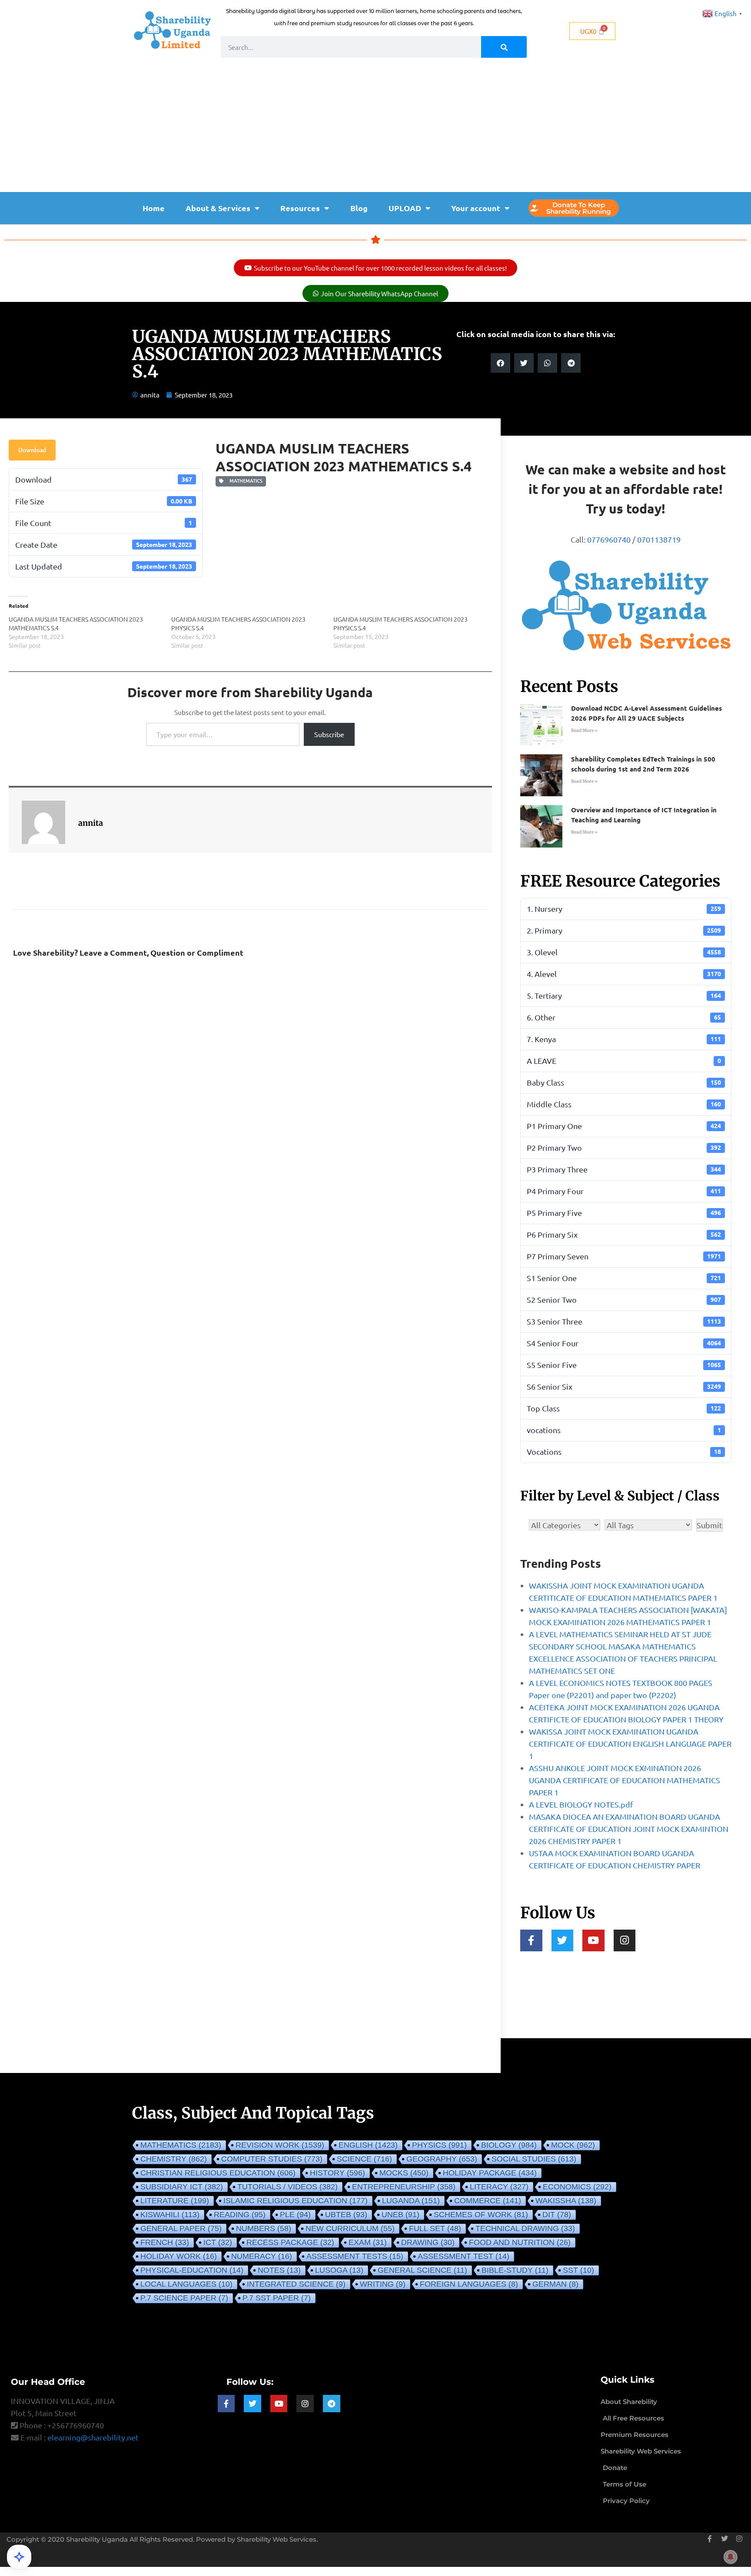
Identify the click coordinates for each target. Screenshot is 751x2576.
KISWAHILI (170, 2215)
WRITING (383, 2284)
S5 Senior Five (624, 1365)
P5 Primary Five (624, 1213)
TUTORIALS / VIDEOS (287, 2187)
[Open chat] (19, 2557)
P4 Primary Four (624, 1191)
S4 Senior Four (624, 1343)
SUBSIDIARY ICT (182, 2187)
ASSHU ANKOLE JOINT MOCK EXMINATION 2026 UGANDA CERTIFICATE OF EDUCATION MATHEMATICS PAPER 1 (625, 1780)
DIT (557, 2215)
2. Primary (624, 930)
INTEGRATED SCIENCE (296, 2284)
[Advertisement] (375, 127)
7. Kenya (624, 1039)
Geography (442, 2159)
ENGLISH (368, 2145)
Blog (359, 208)
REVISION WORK (280, 2145)
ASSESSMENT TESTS (355, 2256)
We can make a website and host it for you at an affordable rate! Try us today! (626, 489)
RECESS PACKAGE (290, 2242)
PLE (295, 2215)
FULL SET (435, 2228)
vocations (624, 1430)
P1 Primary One (624, 1126)
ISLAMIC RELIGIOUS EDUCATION (296, 2201)
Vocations (624, 1452)
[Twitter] (563, 1941)
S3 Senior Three (624, 1321)
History (337, 2173)
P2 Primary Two (624, 1147)
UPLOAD (405, 208)
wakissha (566, 2201)
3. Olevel (624, 952)
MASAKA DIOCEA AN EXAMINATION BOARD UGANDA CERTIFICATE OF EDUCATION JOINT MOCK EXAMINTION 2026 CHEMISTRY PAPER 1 (629, 1829)
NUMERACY (262, 2256)
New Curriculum (350, 2228)
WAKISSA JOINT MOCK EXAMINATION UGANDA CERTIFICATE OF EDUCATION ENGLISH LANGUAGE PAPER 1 (630, 1743)
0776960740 (609, 539)
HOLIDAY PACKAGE (490, 2173)
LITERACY (499, 2187)
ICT (218, 2242)
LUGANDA (411, 2201)
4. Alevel (624, 974)
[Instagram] (625, 1941)
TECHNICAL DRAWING (525, 2228)
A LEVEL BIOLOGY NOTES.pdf (581, 1804)
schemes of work (481, 2215)
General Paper (181, 2228)
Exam (368, 2242)
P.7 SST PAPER (277, 2298)
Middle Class (624, 1104)
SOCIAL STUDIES (534, 2159)
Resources (300, 208)
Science (364, 2159)
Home (154, 208)
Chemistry (174, 2159)
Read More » (584, 730)
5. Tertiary (624, 995)
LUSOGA (339, 2270)
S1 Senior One (624, 1278)
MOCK (573, 2145)
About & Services (218, 208)
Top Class (624, 1408)
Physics (439, 2145)
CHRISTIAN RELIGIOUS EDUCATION (218, 2173)
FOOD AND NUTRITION (520, 2242)
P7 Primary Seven (624, 1256)
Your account (476, 208)
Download (32, 450)
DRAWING (428, 2242)
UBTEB (346, 2215)
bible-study (515, 2270)
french (165, 2242)
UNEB (400, 2215)
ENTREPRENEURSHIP (404, 2187)
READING (240, 2215)
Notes (279, 2270)
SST (578, 2270)
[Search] (504, 47)
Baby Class (624, 1082)
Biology (509, 2145)
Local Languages (186, 2284)
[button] (500, 363)
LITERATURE (175, 2201)
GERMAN (555, 2284)
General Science (422, 2270)
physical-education (192, 2270)
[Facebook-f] (531, 1941)
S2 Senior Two (624, 1300)
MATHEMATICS (245, 481)
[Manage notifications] (731, 2557)
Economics (577, 2187)
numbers (264, 2228)
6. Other (624, 1017)
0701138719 (659, 539)
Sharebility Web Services (277, 2539)
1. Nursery (624, 909)
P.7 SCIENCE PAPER (184, 2298)
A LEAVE (624, 1061)
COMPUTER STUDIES (272, 2159)
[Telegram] (332, 2404)
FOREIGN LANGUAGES (469, 2284)
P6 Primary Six (624, 1234)
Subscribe (329, 734)
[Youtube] (593, 1941)
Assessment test (464, 2256)
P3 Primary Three (624, 1169)
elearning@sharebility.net (93, 2437)
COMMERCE (488, 2201)
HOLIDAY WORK (179, 2256)
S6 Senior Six (624, 1386)
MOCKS (404, 2173)
